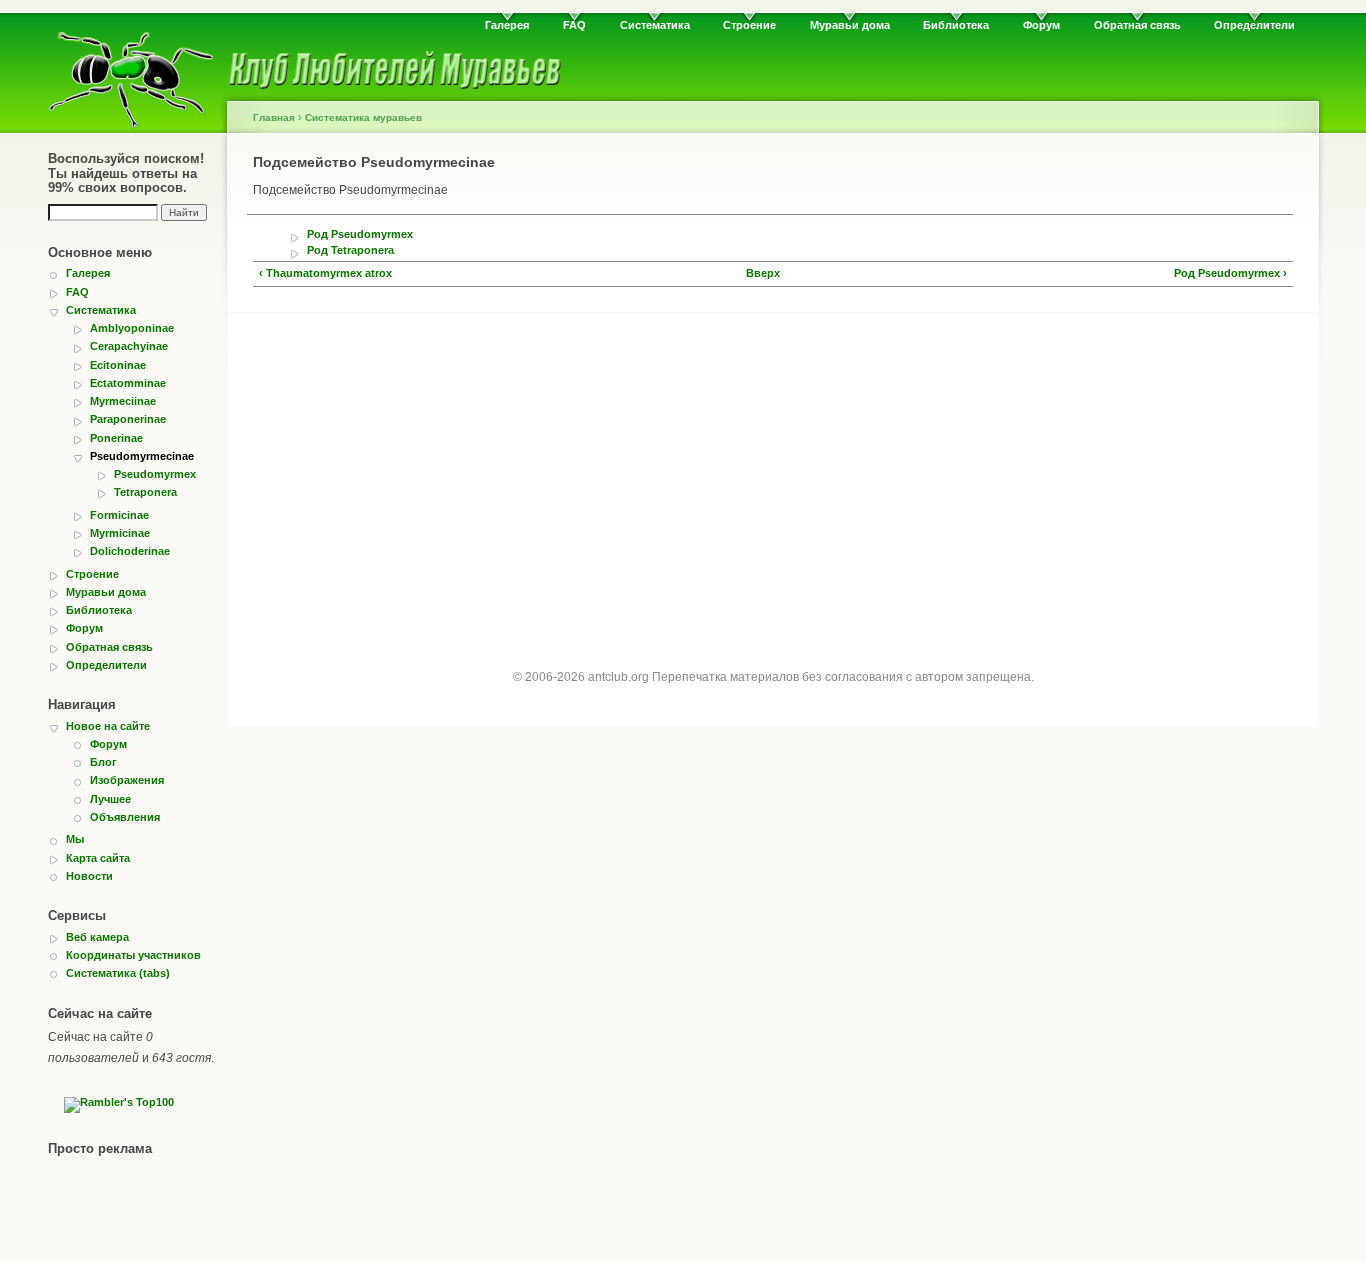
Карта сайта (98, 858)
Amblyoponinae (132, 328)
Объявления (125, 817)
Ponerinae (116, 438)
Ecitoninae (118, 365)
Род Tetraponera (350, 250)
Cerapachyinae (129, 346)
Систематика (655, 25)
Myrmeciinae (123, 401)
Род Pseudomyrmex (360, 234)
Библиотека (956, 25)
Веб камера (97, 937)
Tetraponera (145, 492)
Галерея (507, 25)
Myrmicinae (120, 533)
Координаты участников (133, 955)
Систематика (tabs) (118, 973)
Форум (1041, 25)
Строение (749, 25)
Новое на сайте (108, 726)
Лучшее (110, 799)
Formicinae (119, 515)
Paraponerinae (128, 419)
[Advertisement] (773, 473)
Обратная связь (1137, 25)
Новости (89, 876)
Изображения (127, 780)
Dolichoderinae (130, 551)
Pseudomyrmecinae (142, 456)
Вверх (763, 273)
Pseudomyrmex (155, 474)
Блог (103, 762)
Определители (1254, 25)
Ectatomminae (128, 383)
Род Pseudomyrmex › (1230, 273)
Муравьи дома (850, 25)
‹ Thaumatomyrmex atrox (325, 273)
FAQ (574, 25)
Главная (274, 117)
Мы (75, 839)
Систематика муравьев (363, 117)
